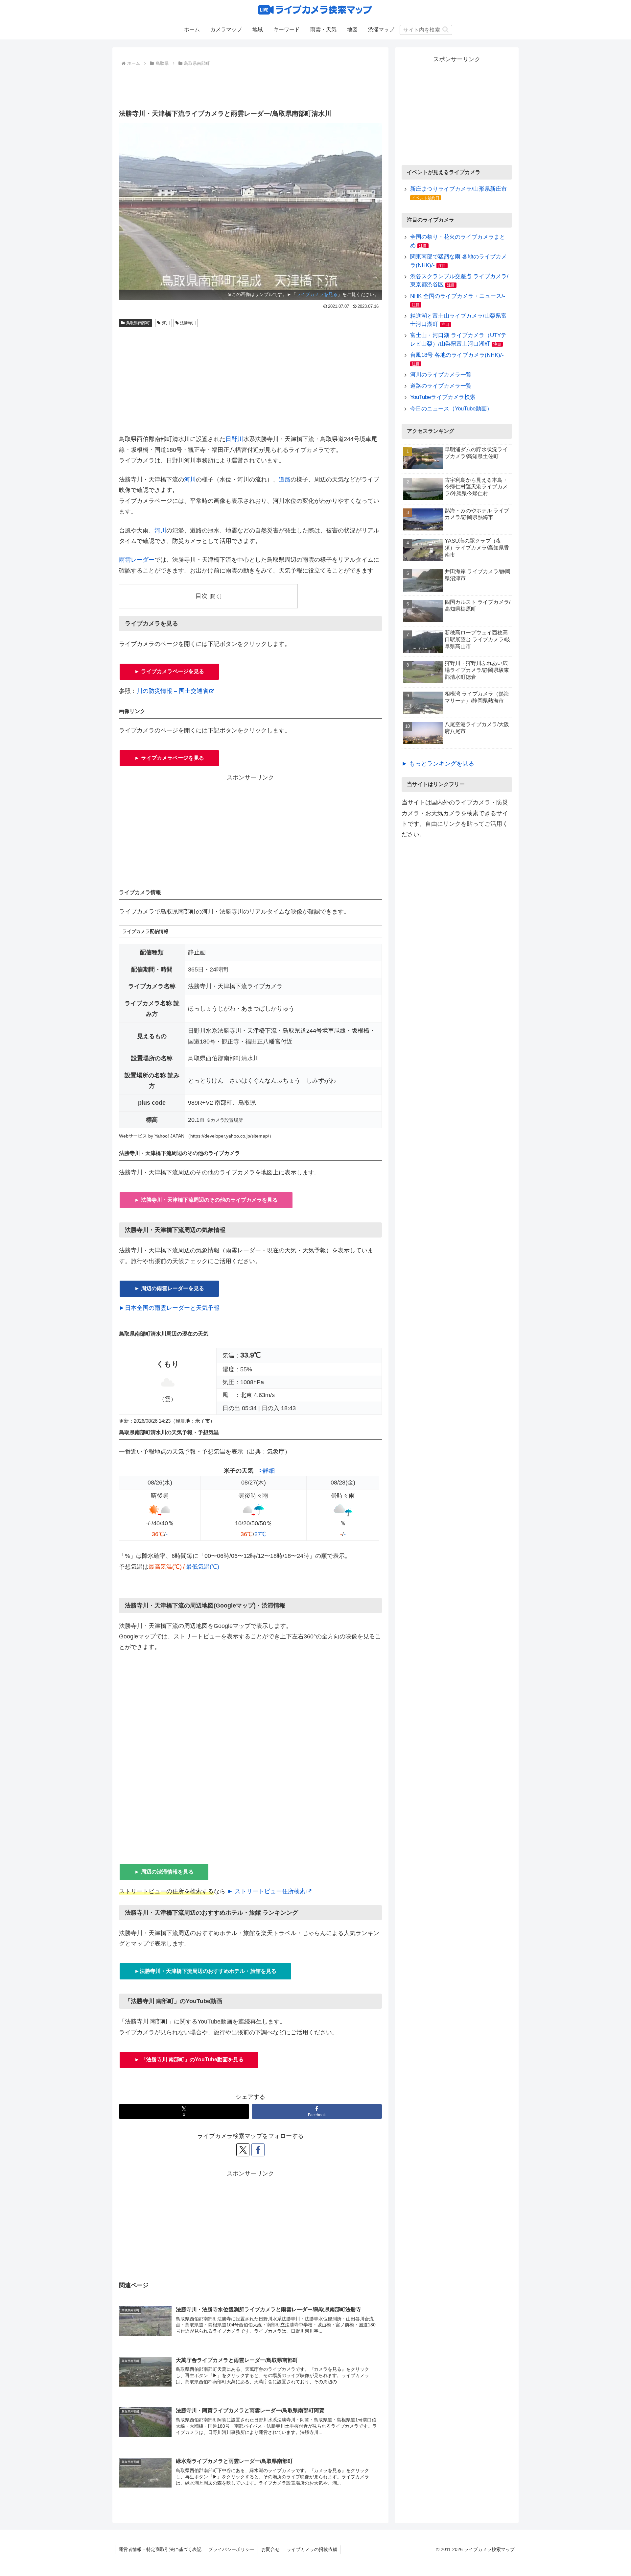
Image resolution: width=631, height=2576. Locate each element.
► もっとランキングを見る (438, 764)
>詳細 (267, 1471)
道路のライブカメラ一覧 (441, 386)
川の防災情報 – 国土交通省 (173, 691)
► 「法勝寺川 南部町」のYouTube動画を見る (189, 2060)
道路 (285, 479)
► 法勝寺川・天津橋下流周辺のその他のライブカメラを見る (206, 1200)
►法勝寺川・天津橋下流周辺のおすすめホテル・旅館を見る (205, 1971)
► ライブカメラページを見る (169, 671)
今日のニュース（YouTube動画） (451, 409)
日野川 (234, 439)
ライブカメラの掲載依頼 (312, 2549)
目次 (201, 596)
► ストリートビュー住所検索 (266, 1891)
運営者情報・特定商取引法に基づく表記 (160, 2549)
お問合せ (270, 2549)
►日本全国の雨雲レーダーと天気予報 (169, 1308)
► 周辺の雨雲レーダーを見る (169, 1288)
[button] (445, 29)
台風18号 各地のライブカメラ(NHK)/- (457, 355)
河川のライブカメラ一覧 (441, 375)
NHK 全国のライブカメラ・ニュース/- (458, 296)
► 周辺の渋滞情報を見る (164, 1872)
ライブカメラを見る (317, 294)
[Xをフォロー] (243, 2150)
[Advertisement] (250, 86)
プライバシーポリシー (231, 2549)
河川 (166, 323)
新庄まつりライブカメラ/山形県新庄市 (458, 189)
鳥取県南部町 (138, 323)
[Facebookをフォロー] (258, 2150)
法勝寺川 (188, 323)
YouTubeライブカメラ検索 (443, 397)
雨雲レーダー (137, 560)
